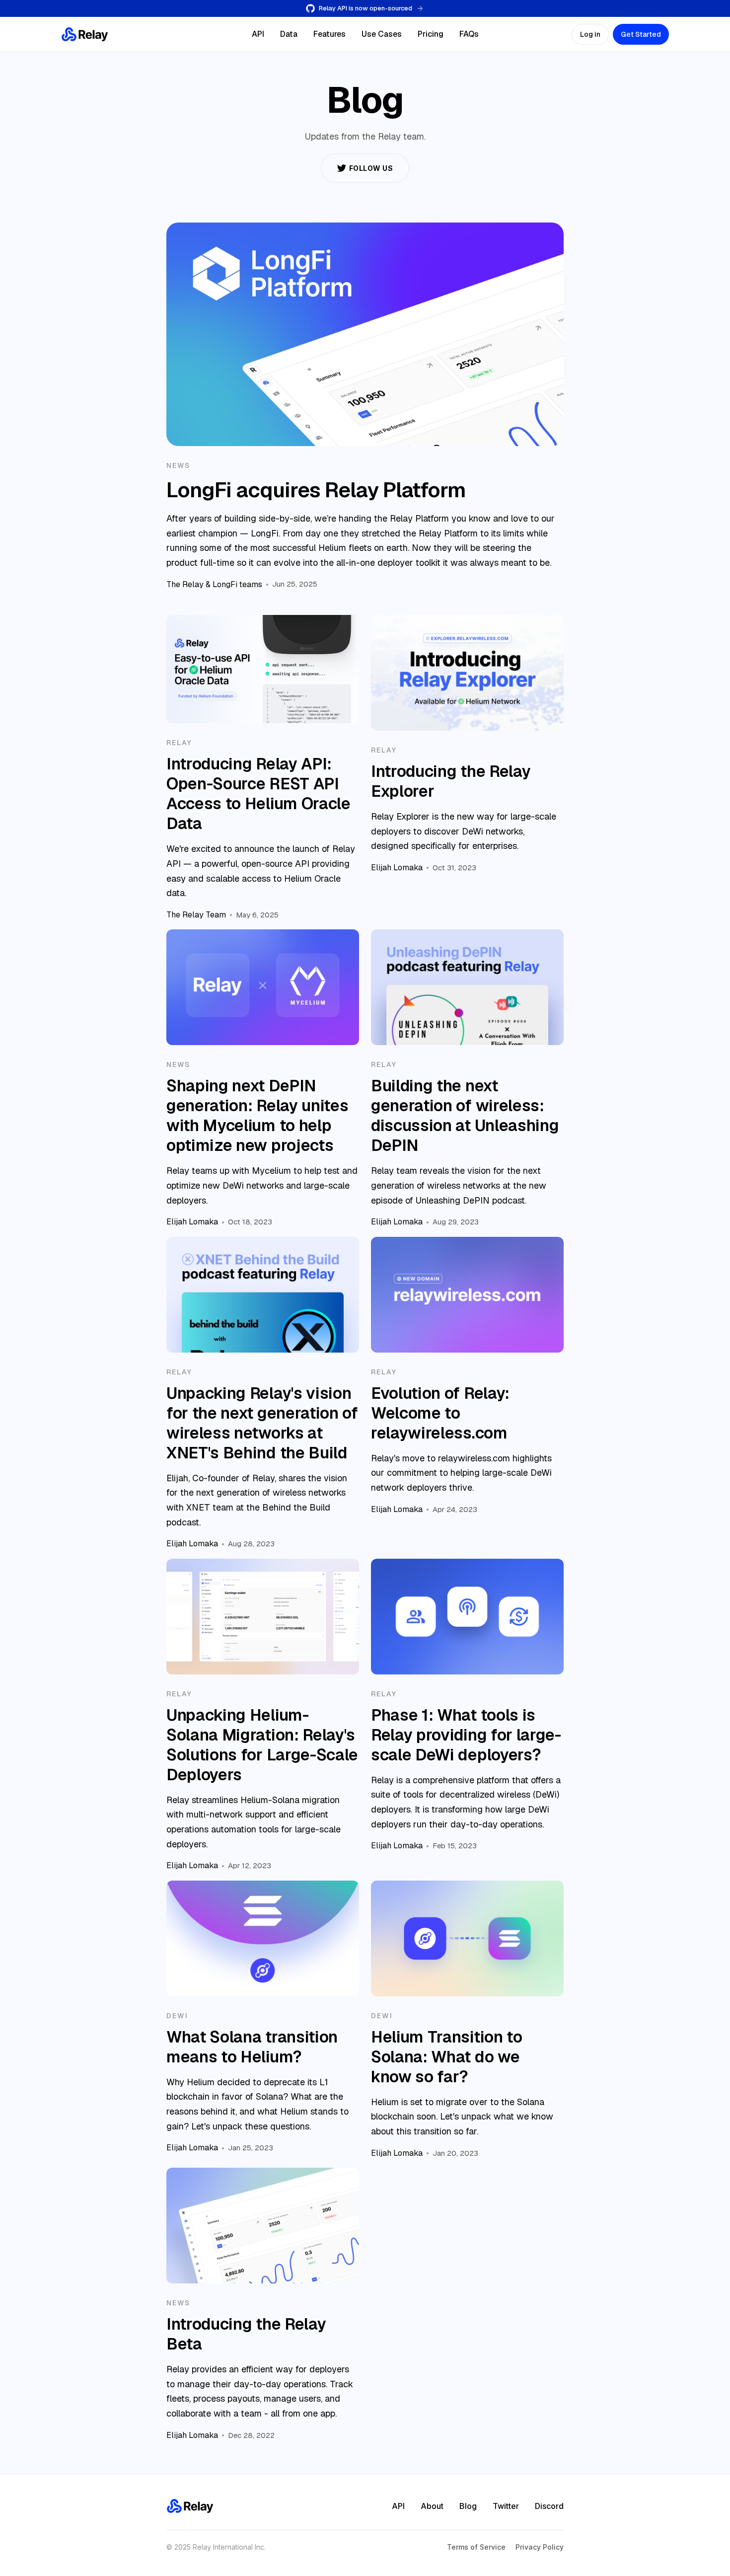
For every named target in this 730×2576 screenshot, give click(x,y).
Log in (590, 34)
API (258, 34)
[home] (85, 34)
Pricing (431, 34)
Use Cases (382, 34)
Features (329, 34)
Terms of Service (476, 2547)
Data (289, 34)
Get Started (641, 34)
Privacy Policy (540, 2547)
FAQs (469, 34)
